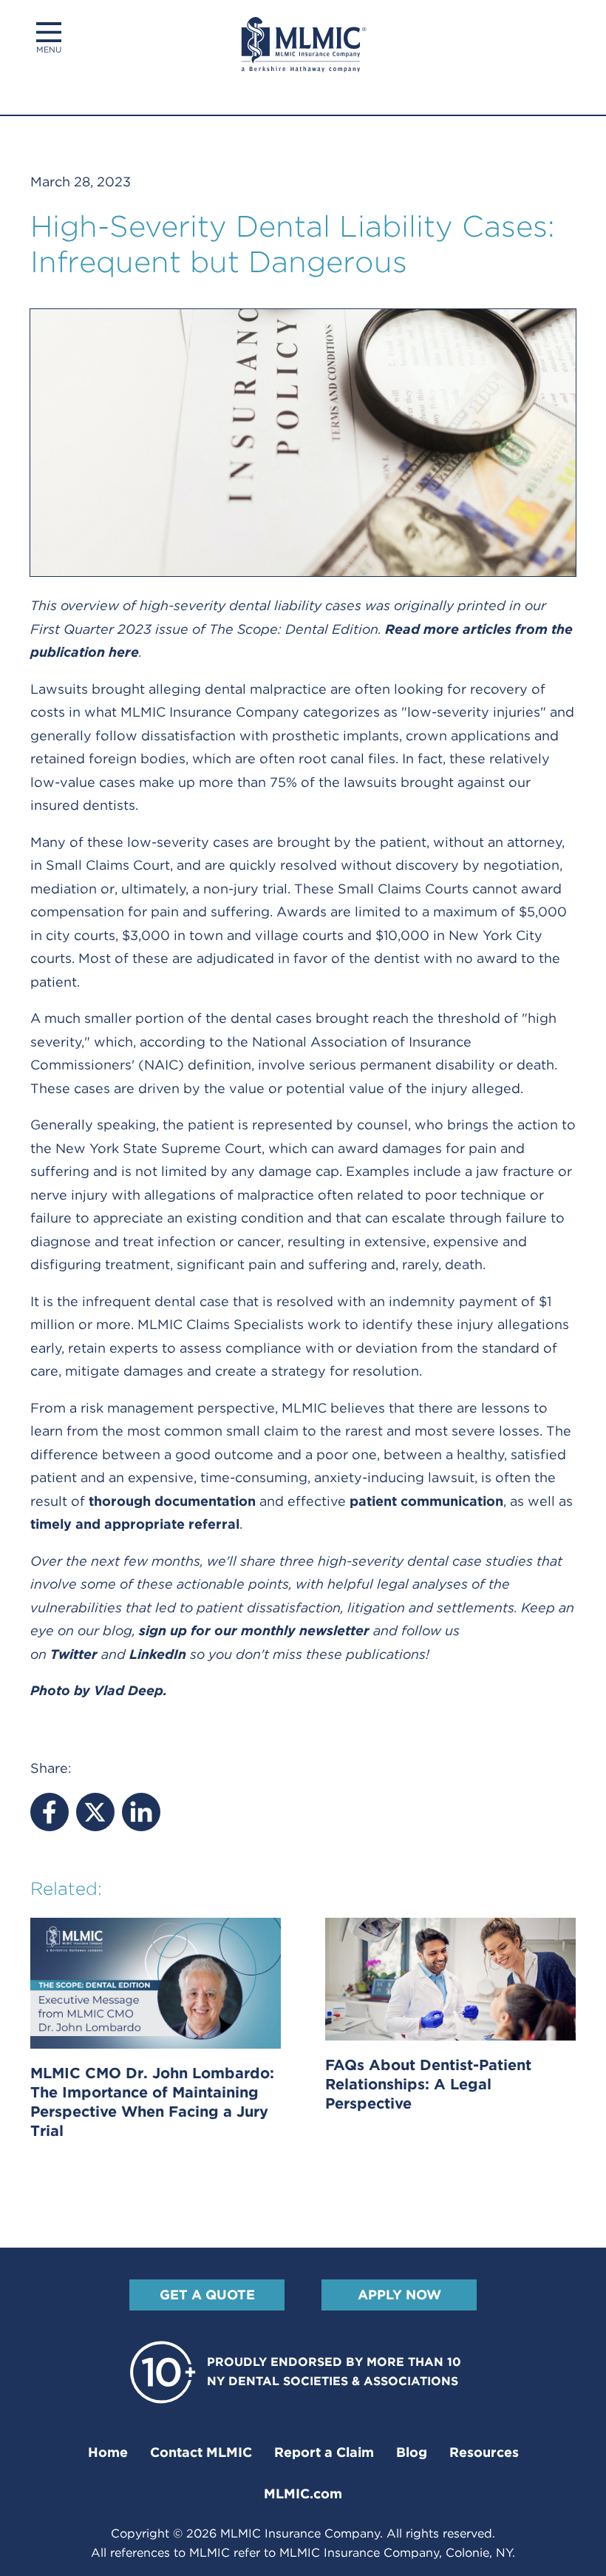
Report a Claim (324, 2452)
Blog (412, 2452)
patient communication (426, 1501)
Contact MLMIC (201, 2452)
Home (108, 2452)
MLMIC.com (303, 2494)
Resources (484, 2452)
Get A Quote (207, 2295)
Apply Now (399, 2295)
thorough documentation (172, 1501)
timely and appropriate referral (135, 1524)
